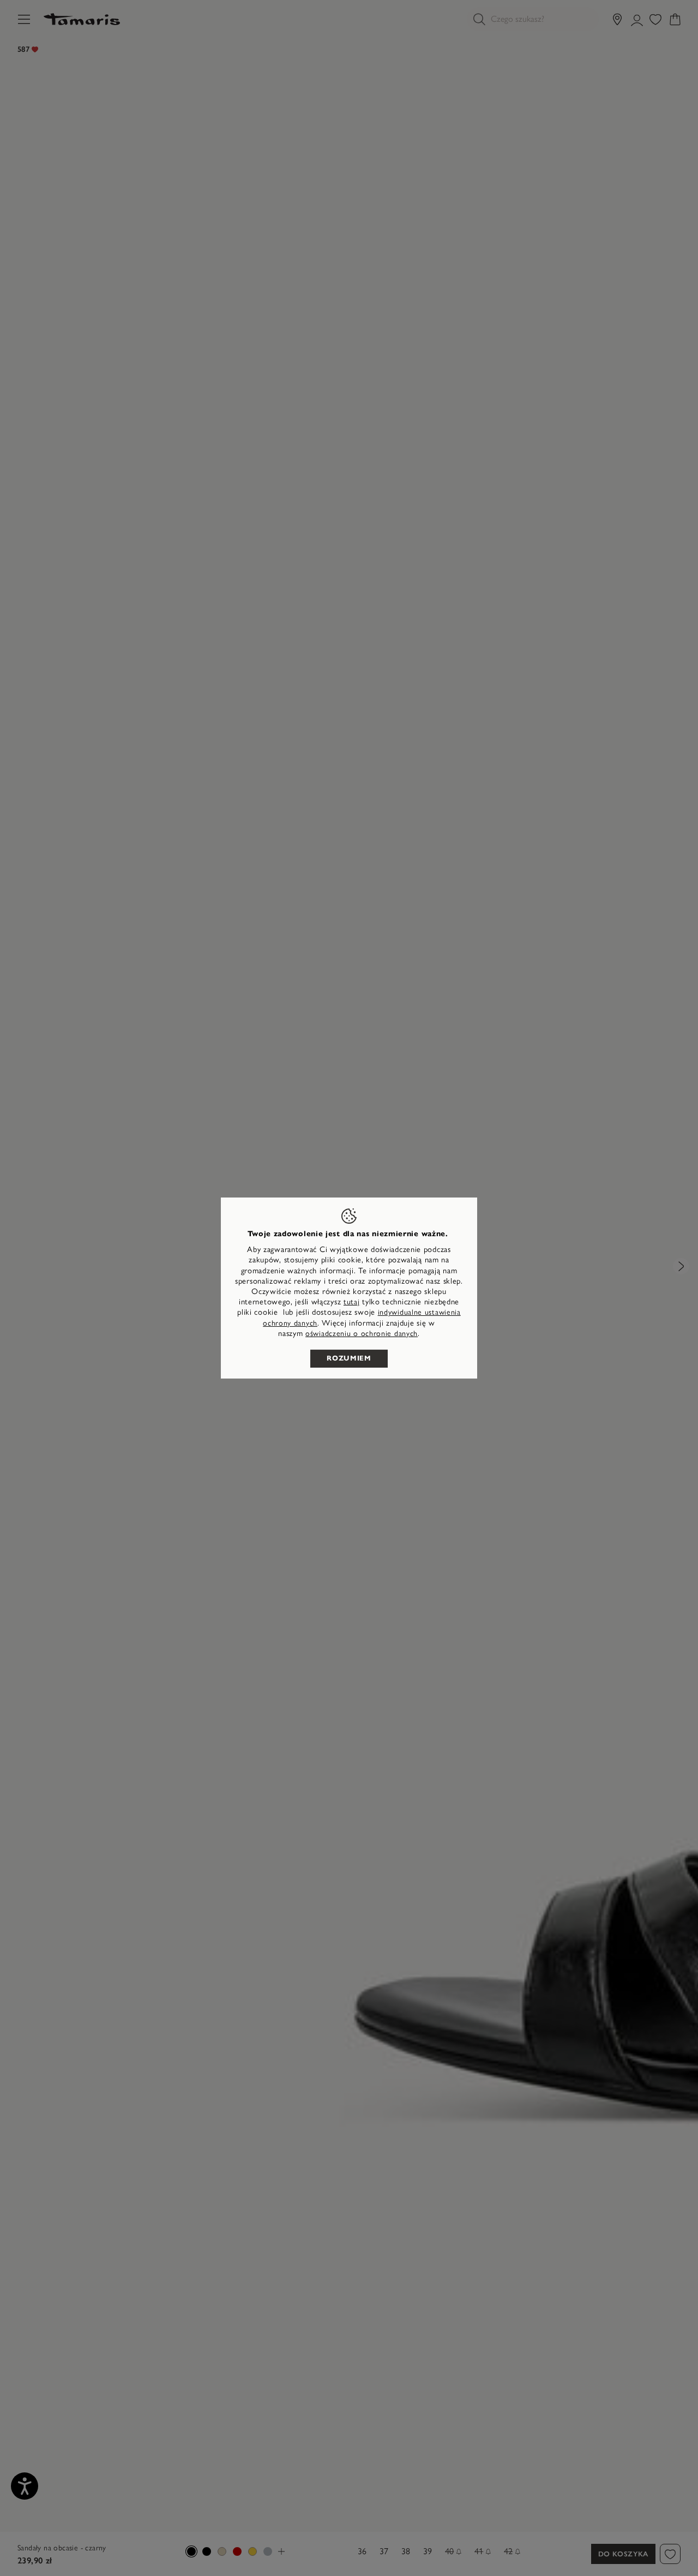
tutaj (352, 1302)
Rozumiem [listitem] (349, 1358)
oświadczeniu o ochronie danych (362, 1334)
